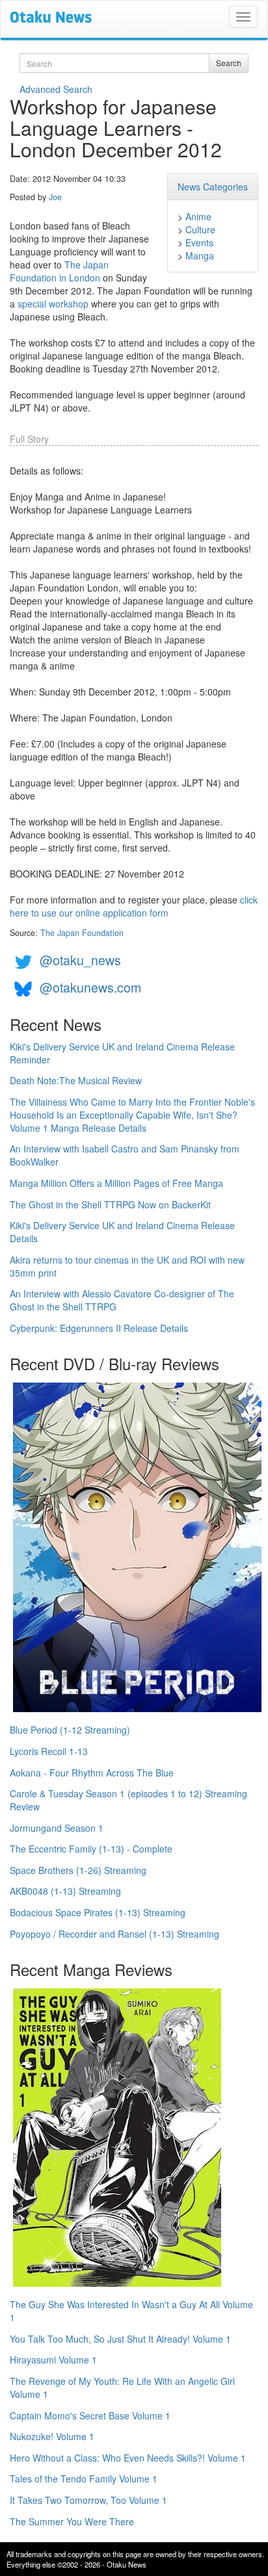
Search (229, 63)
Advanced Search (56, 89)
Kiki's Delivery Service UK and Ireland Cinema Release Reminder (122, 1053)
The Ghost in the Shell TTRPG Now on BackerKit (110, 1204)
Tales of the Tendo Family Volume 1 (84, 2478)
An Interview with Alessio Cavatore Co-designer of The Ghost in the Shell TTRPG (122, 1300)
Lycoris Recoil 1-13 (49, 1751)
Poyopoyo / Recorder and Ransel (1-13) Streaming (114, 1934)
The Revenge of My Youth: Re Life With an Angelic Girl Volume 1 (122, 2387)
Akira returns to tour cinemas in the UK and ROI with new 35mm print (127, 1266)
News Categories (213, 187)
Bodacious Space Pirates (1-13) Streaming (98, 1912)
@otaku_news (80, 960)
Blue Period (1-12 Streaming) (70, 1730)
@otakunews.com (90, 987)
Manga (200, 255)
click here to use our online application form (134, 906)
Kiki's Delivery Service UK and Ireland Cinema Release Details (122, 1232)
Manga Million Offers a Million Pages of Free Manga (116, 1183)
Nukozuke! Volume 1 (52, 2436)
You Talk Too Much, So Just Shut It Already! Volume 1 (120, 2339)
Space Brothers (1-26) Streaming (78, 1870)
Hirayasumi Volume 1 (53, 2360)
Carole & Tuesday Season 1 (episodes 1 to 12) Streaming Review (128, 1800)
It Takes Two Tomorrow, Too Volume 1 (88, 2500)
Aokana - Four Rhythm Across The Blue (92, 1773)
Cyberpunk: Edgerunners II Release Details (99, 1328)
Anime (198, 216)
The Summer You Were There (72, 2521)
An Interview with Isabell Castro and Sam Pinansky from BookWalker (125, 1155)
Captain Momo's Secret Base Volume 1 (90, 2415)
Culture (200, 229)
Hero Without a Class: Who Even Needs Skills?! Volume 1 (128, 2458)
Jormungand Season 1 (57, 1828)
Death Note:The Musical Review (76, 1080)
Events (199, 242)
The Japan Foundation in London (59, 271)
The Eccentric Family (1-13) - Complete (91, 1849)
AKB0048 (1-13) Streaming (65, 1891)
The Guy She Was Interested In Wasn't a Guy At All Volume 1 (131, 2311)
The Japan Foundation (82, 933)
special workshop (53, 304)
